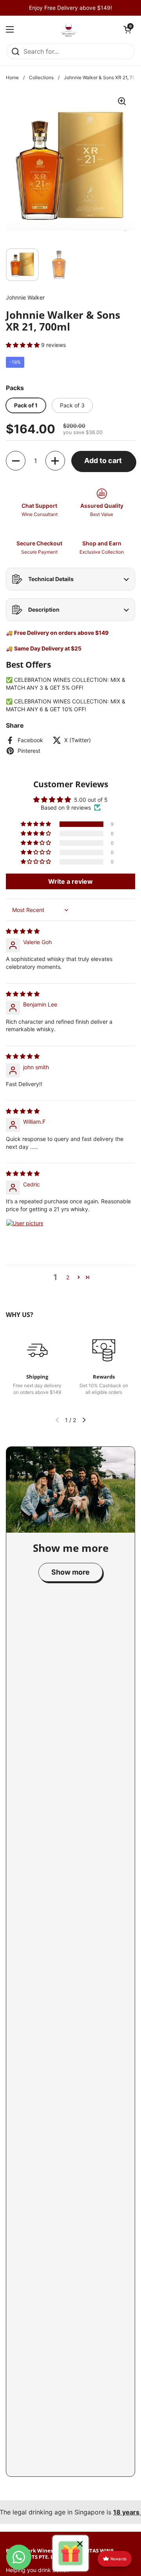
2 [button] (68, 1277)
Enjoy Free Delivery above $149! (70, 8)
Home (12, 77)
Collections (41, 77)
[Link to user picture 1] (25, 1238)
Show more (70, 1572)
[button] (127, 29)
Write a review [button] (70, 881)
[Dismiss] (80, 2545)
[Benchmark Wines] (69, 29)
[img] (23, 931)
